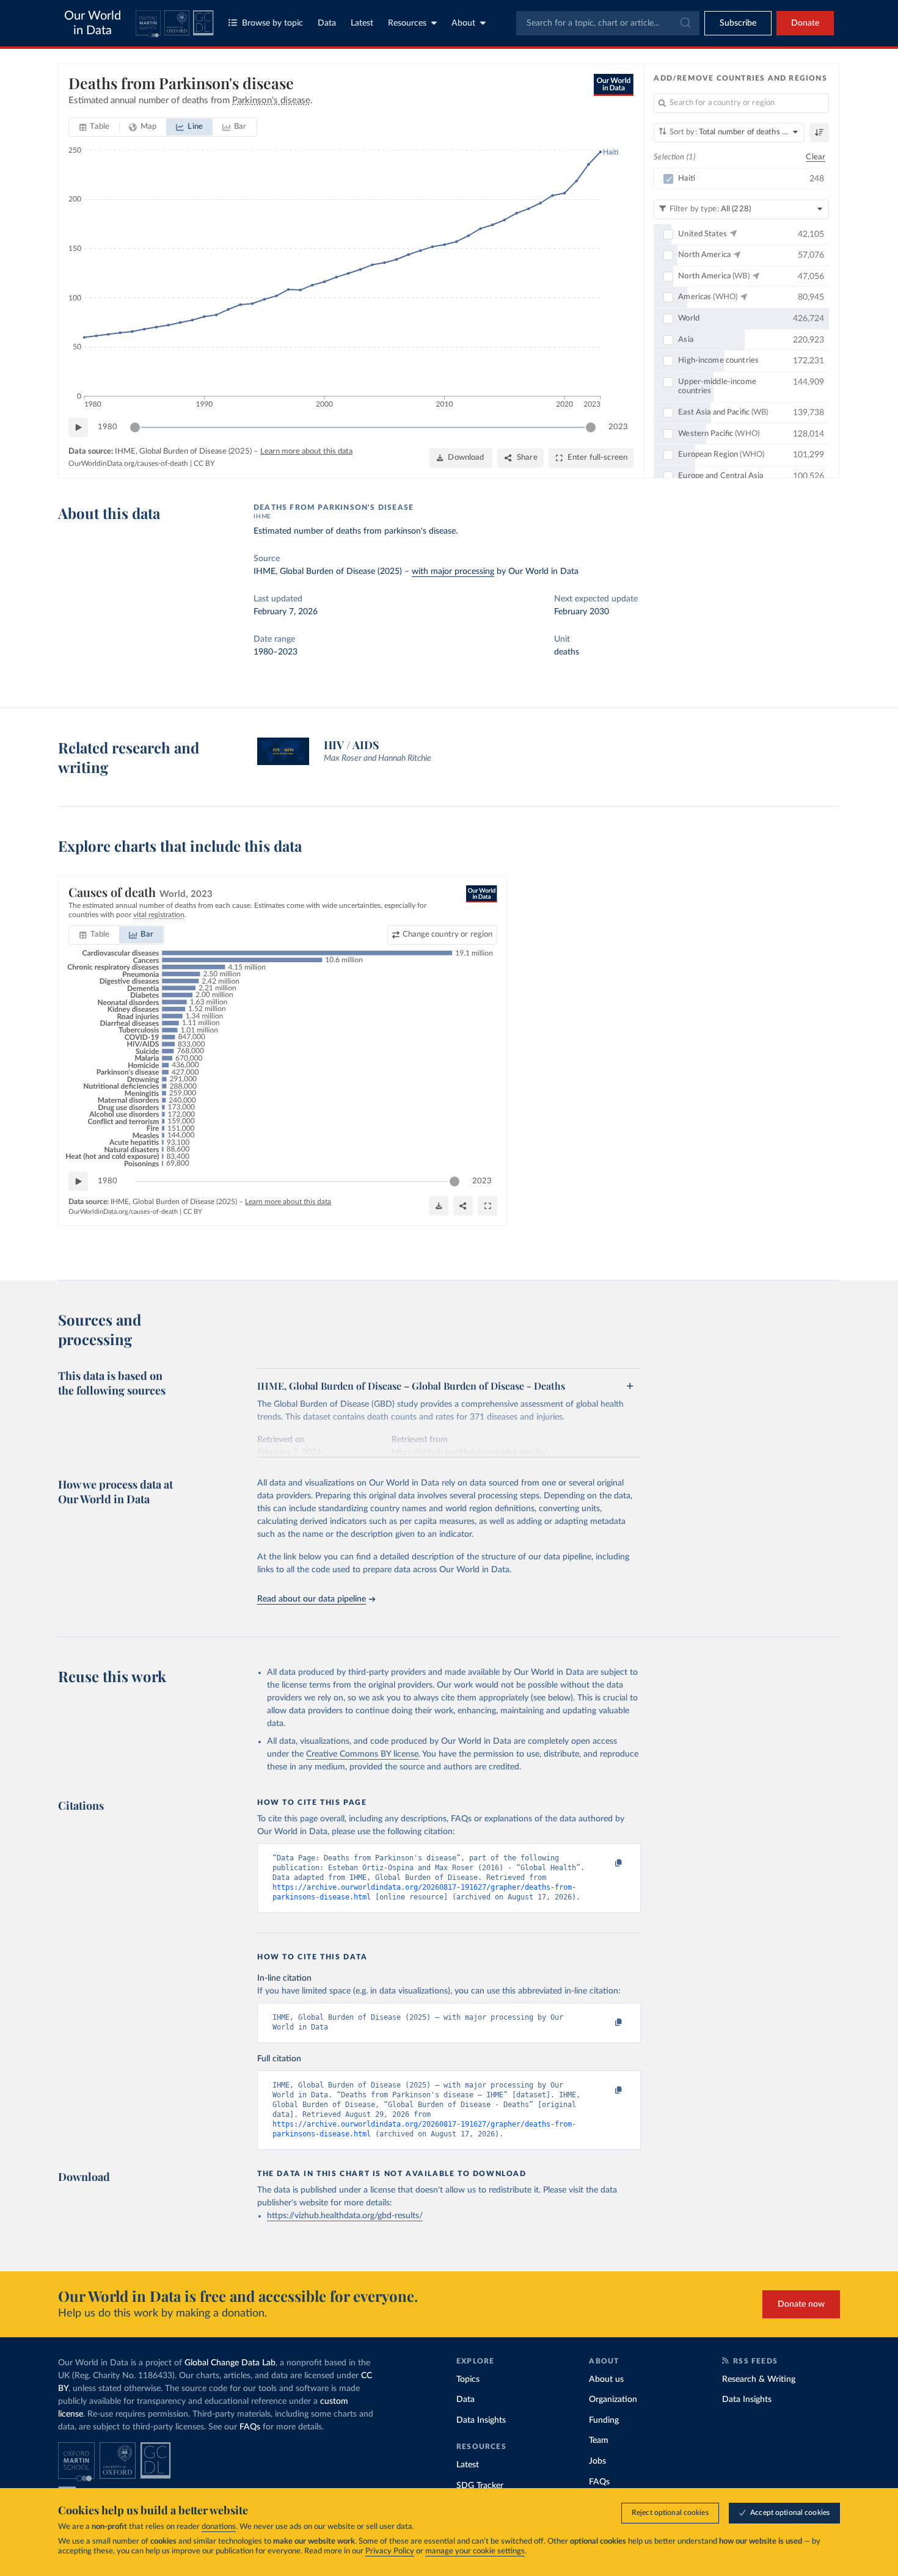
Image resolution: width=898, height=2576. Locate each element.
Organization (613, 2400)
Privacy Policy (390, 2551)
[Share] (463, 1206)
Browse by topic (272, 23)
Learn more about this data (306, 452)
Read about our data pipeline (312, 1599)
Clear (816, 157)
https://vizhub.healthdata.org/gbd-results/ (345, 2216)
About (463, 23)
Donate (805, 23)
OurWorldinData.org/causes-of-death (128, 463)
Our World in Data (93, 23)
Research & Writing (759, 2379)
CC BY (204, 463)
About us (606, 2379)
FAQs (250, 2427)
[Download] (439, 1206)
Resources (407, 23)
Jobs (597, 2461)
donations (219, 2527)
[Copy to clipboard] (606, 1863)
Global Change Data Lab (230, 2363)
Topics (468, 2379)
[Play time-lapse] (78, 427)
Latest (362, 23)
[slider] (135, 427)
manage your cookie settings (475, 2551)
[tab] (94, 127)
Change (447, 934)
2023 (618, 427)
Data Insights (481, 2420)
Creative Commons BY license (362, 1754)
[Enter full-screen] (487, 1206)
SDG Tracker (480, 2486)
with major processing (453, 571)
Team (599, 2440)
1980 (108, 427)
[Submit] (684, 23)
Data (327, 23)
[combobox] (608, 23)
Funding (604, 2420)
